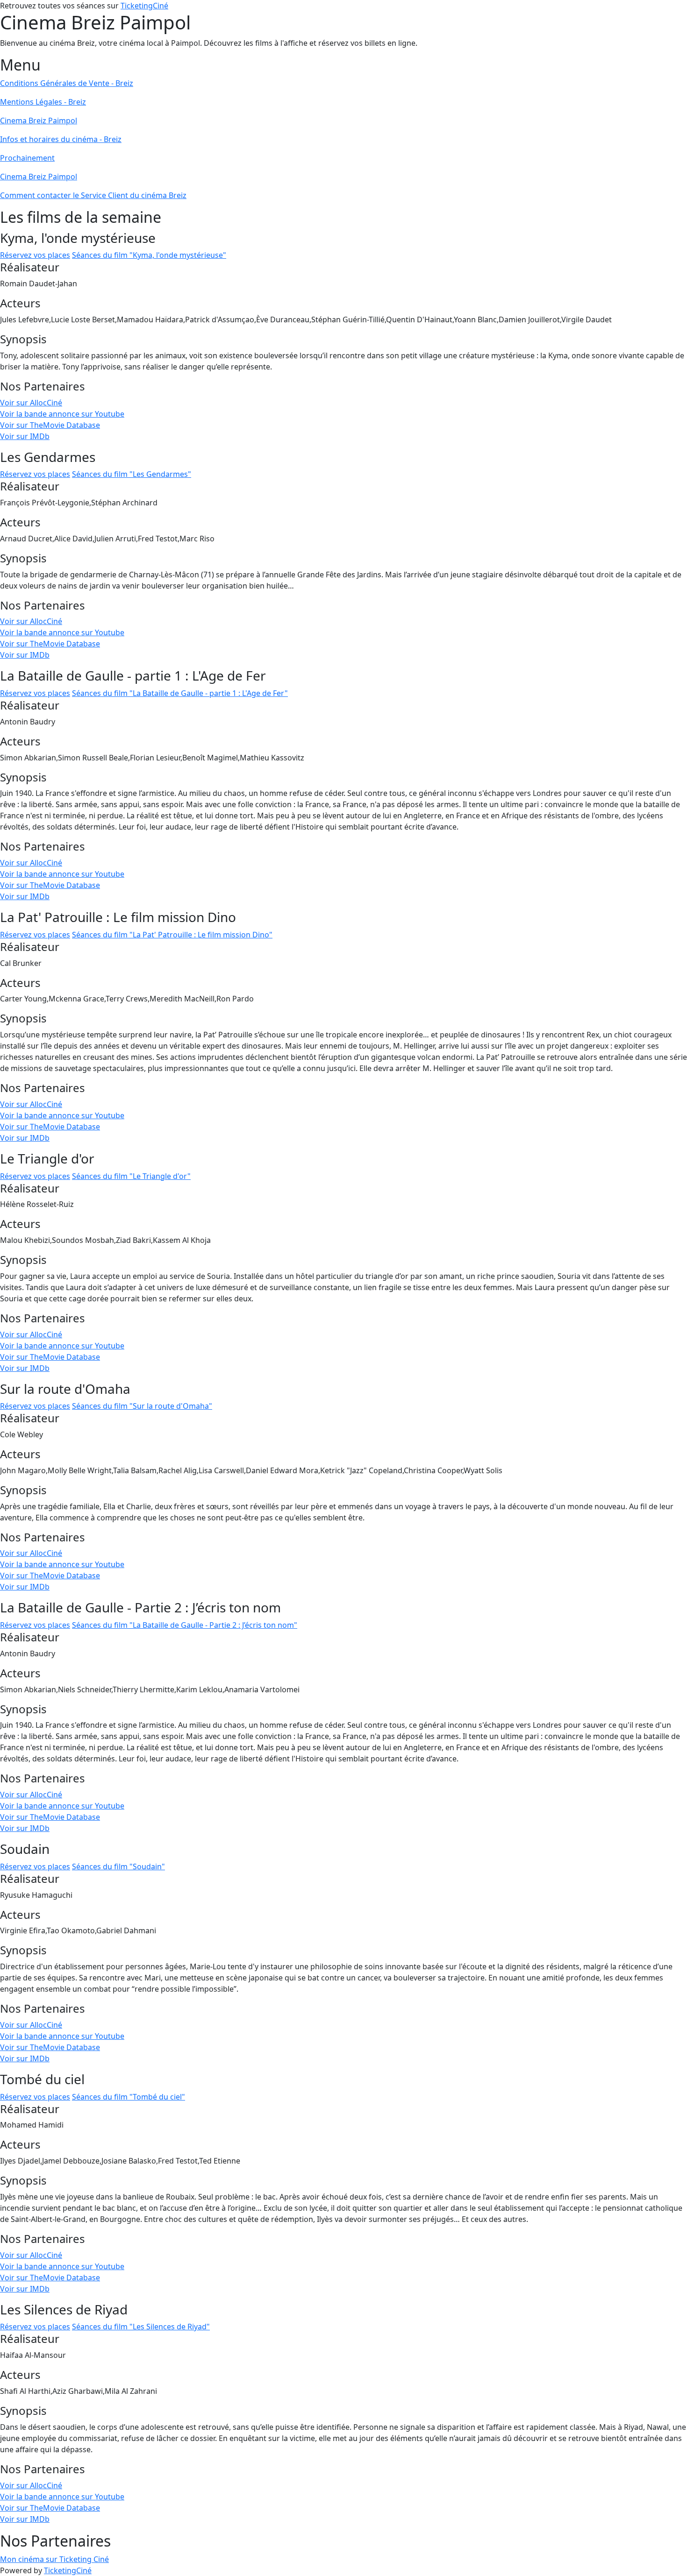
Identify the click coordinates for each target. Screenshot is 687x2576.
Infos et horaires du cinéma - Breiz (61, 139)
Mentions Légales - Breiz (43, 102)
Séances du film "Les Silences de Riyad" (141, 2327)
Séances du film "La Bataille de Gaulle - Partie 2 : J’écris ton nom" (185, 1625)
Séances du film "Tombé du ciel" (129, 2097)
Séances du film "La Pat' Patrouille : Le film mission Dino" (172, 935)
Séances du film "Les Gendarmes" (132, 474)
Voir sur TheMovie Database (50, 425)
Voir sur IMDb (25, 436)
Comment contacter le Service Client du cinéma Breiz (93, 195)
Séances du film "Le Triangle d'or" (131, 1176)
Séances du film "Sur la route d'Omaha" (142, 1406)
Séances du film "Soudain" (118, 1866)
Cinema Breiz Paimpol (39, 121)
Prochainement (27, 158)
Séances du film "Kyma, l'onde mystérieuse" (149, 255)
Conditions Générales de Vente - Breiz (67, 83)
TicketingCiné (144, 6)
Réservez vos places (35, 255)
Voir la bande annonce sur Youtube (62, 414)
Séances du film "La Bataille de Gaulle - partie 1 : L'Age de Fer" (180, 693)
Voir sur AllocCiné (31, 403)
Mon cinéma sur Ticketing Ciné (54, 2559)
